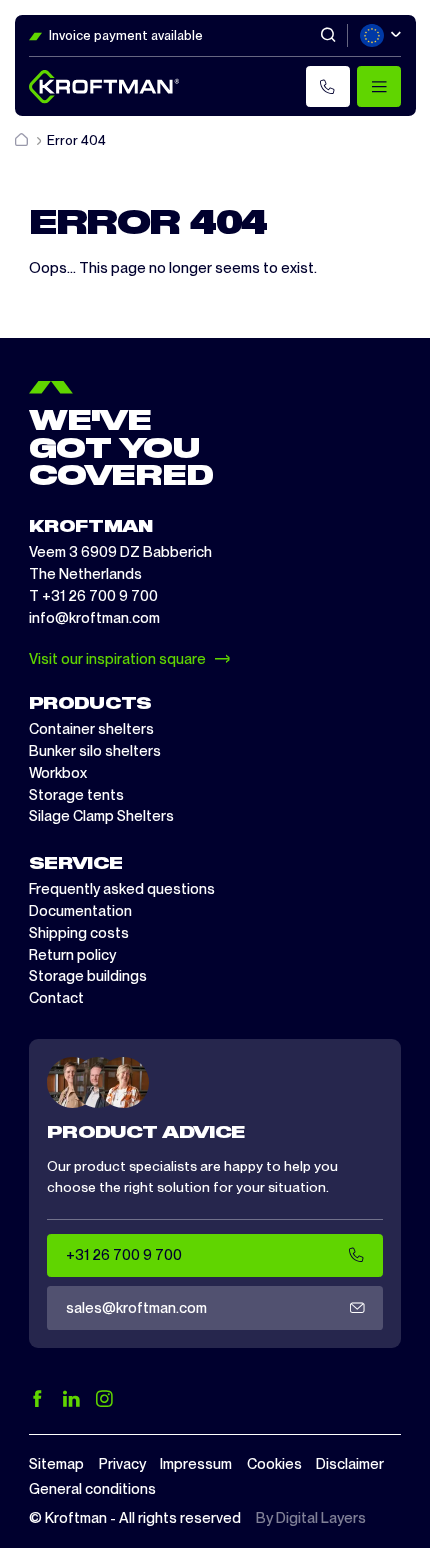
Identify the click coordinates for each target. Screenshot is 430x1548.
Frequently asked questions (122, 889)
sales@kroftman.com (136, 1308)
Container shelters (91, 729)
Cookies (274, 1464)
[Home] (23, 140)
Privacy (122, 1464)
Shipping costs (79, 933)
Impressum (196, 1464)
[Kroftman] (104, 86)
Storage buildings (88, 976)
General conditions (92, 1489)
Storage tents (76, 795)
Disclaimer (350, 1464)
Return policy (72, 955)
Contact (56, 998)
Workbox (58, 773)
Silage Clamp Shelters (101, 816)
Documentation (80, 911)
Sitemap (56, 1464)
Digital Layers (321, 1518)
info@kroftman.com (94, 618)
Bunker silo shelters (95, 751)
